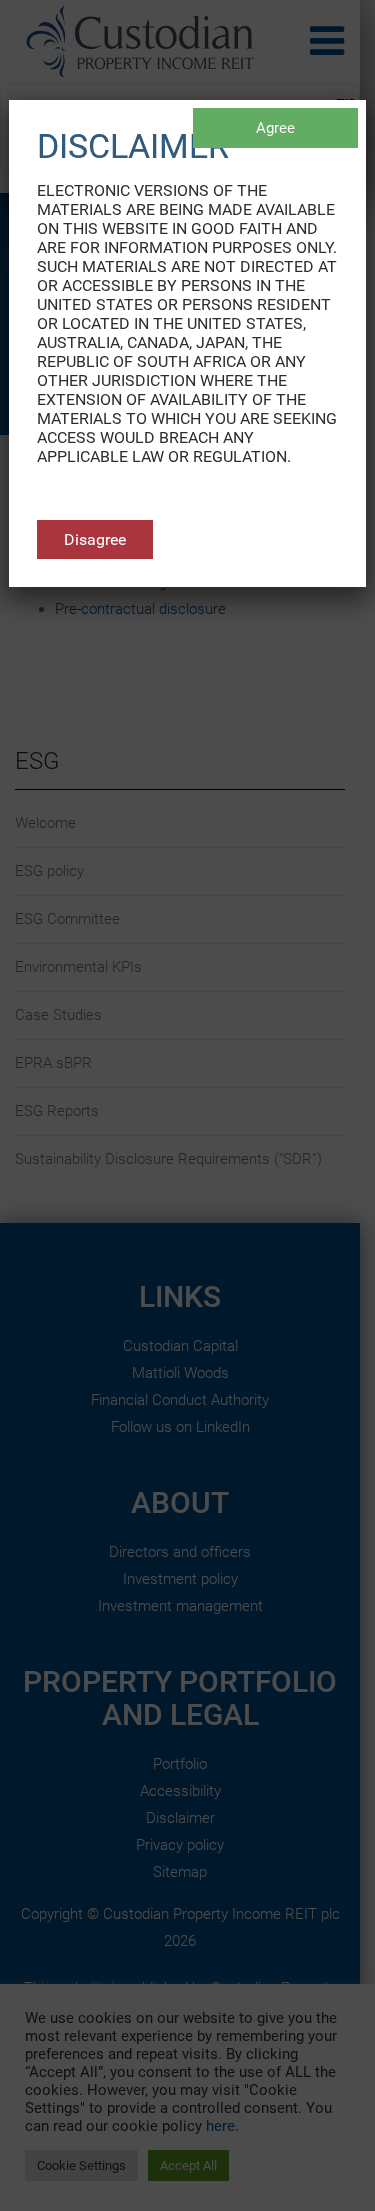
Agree (275, 128)
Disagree (95, 539)
